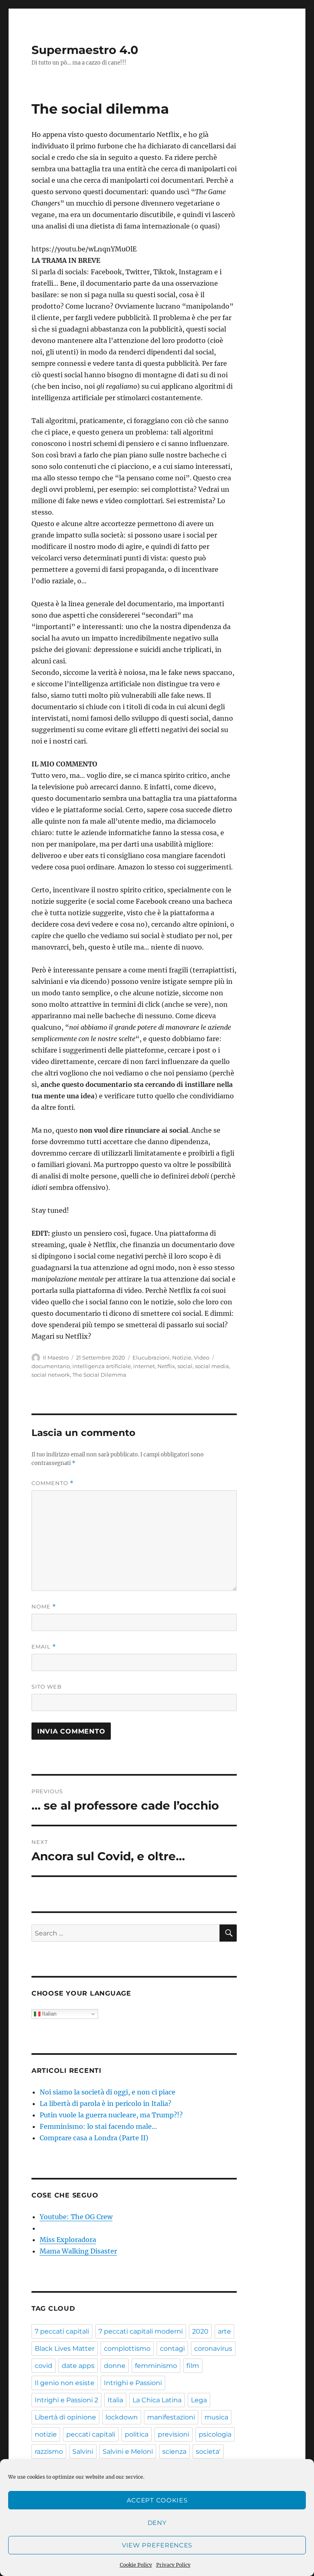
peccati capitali (91, 2434)
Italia (115, 2400)
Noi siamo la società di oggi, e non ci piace (108, 2092)
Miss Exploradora (68, 2240)
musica (216, 2417)
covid (44, 2366)
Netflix (166, 1366)
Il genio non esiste (65, 2383)
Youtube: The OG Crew (76, 2217)
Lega (199, 2400)
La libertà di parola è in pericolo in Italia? (105, 2103)
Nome (44, 1607)
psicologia (215, 2434)
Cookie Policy (136, 2565)
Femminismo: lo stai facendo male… (98, 2126)
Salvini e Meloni (128, 2452)
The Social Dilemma (99, 1375)
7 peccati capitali (62, 2331)
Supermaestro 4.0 (85, 50)
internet (144, 1366)
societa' (208, 2452)
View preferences (157, 2545)
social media (212, 1366)
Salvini (83, 2452)
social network (51, 1375)
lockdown (122, 2417)
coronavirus (213, 2349)
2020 (200, 2331)
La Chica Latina (157, 2400)
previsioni (174, 2434)
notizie (46, 2434)
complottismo (127, 2349)
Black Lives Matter (65, 2349)
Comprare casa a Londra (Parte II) (94, 2138)
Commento (53, 1483)
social (185, 1366)
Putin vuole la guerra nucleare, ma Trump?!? (111, 2115)
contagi (172, 2349)
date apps (78, 2366)
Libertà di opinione (65, 2417)
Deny (157, 2523)
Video (202, 1357)
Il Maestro (56, 1357)
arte (224, 2331)
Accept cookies (157, 2500)
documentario (51, 1366)
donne (115, 2366)
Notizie (182, 1357)
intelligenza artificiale (102, 1366)
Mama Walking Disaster (78, 2251)
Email (44, 1647)
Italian (48, 2014)
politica (137, 2434)
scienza (174, 2452)
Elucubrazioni (151, 1357)
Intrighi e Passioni (133, 2383)
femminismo (156, 2366)
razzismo (49, 2452)
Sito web (47, 1687)
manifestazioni (171, 2417)
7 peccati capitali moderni (141, 2331)
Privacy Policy (173, 2565)
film (193, 2366)
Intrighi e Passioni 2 (66, 2400)
